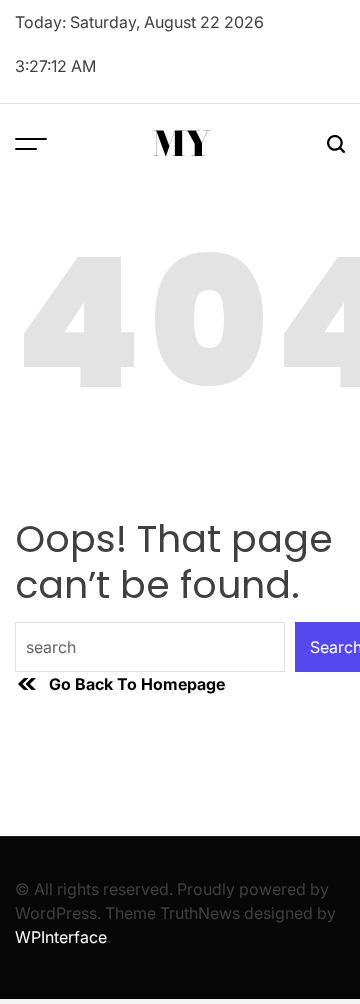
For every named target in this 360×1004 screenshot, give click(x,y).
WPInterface (61, 937)
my (182, 144)
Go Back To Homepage (137, 684)
